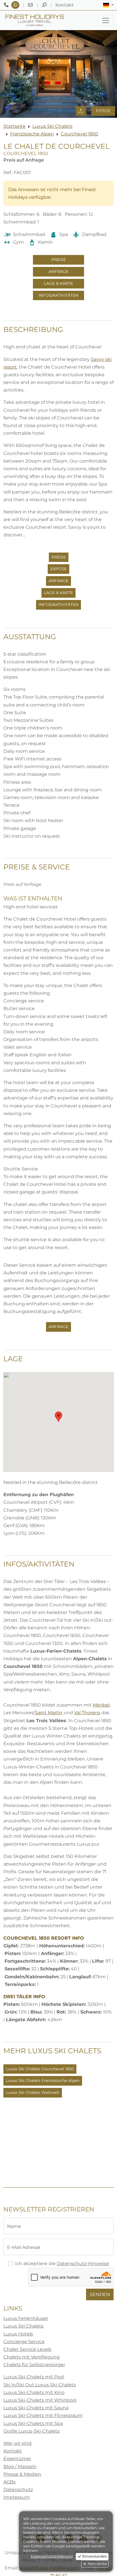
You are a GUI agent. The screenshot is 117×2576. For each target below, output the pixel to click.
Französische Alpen (32, 134)
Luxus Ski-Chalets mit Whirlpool (40, 2400)
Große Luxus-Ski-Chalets (32, 2431)
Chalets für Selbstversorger (34, 2365)
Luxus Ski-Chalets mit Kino (34, 2392)
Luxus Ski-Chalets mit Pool (34, 2377)
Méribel (101, 1705)
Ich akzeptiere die (62, 2264)
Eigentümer (17, 2459)
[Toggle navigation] (106, 20)
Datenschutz (18, 2490)
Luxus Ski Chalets (52, 126)
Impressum (17, 2497)
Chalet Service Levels (27, 2349)
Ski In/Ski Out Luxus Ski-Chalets (40, 2385)
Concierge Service (24, 2342)
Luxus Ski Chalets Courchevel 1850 (40, 2069)
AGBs (10, 2482)
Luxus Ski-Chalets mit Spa (33, 2423)
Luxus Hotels (18, 2334)
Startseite (14, 126)
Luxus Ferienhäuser (26, 2318)
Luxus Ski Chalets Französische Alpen (43, 2081)
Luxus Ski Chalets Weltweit (33, 2092)
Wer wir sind (17, 2443)
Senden (100, 2294)
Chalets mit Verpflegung (32, 2357)
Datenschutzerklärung (52, 2556)
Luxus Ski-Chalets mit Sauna (36, 2408)
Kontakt (13, 2451)
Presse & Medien (22, 2474)
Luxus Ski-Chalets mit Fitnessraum (43, 2415)
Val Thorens (87, 1713)
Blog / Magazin (20, 2467)
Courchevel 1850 (80, 134)
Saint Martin (49, 1713)
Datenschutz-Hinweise (83, 2264)
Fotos (103, 111)
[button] (108, 5)
